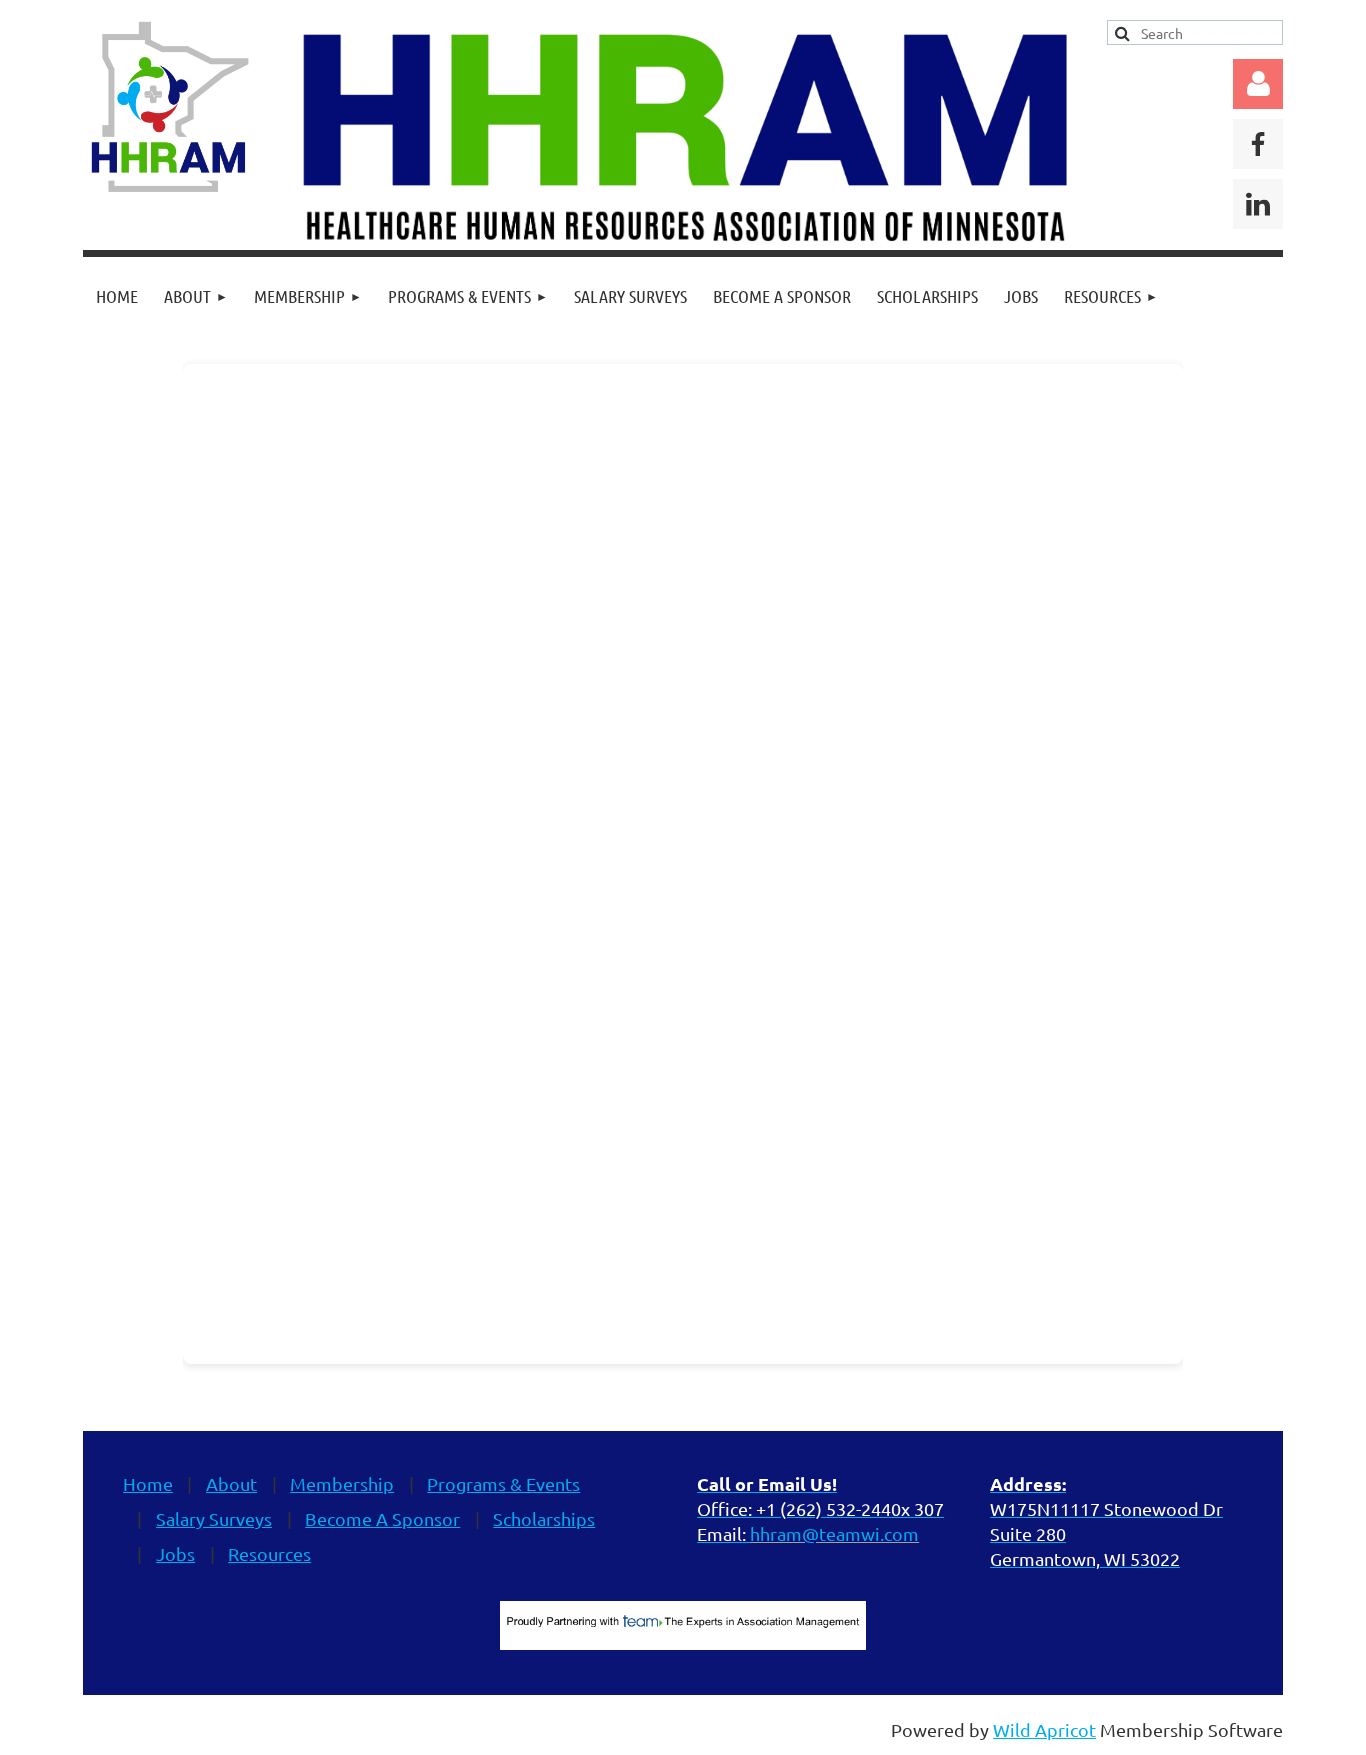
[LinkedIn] (1258, 204)
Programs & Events (503, 1483)
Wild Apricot (1044, 1729)
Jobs (175, 1553)
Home (148, 1483)
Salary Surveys (214, 1518)
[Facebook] (1258, 144)
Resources (269, 1553)
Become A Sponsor (382, 1518)
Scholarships (544, 1518)
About (231, 1483)
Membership (342, 1483)
